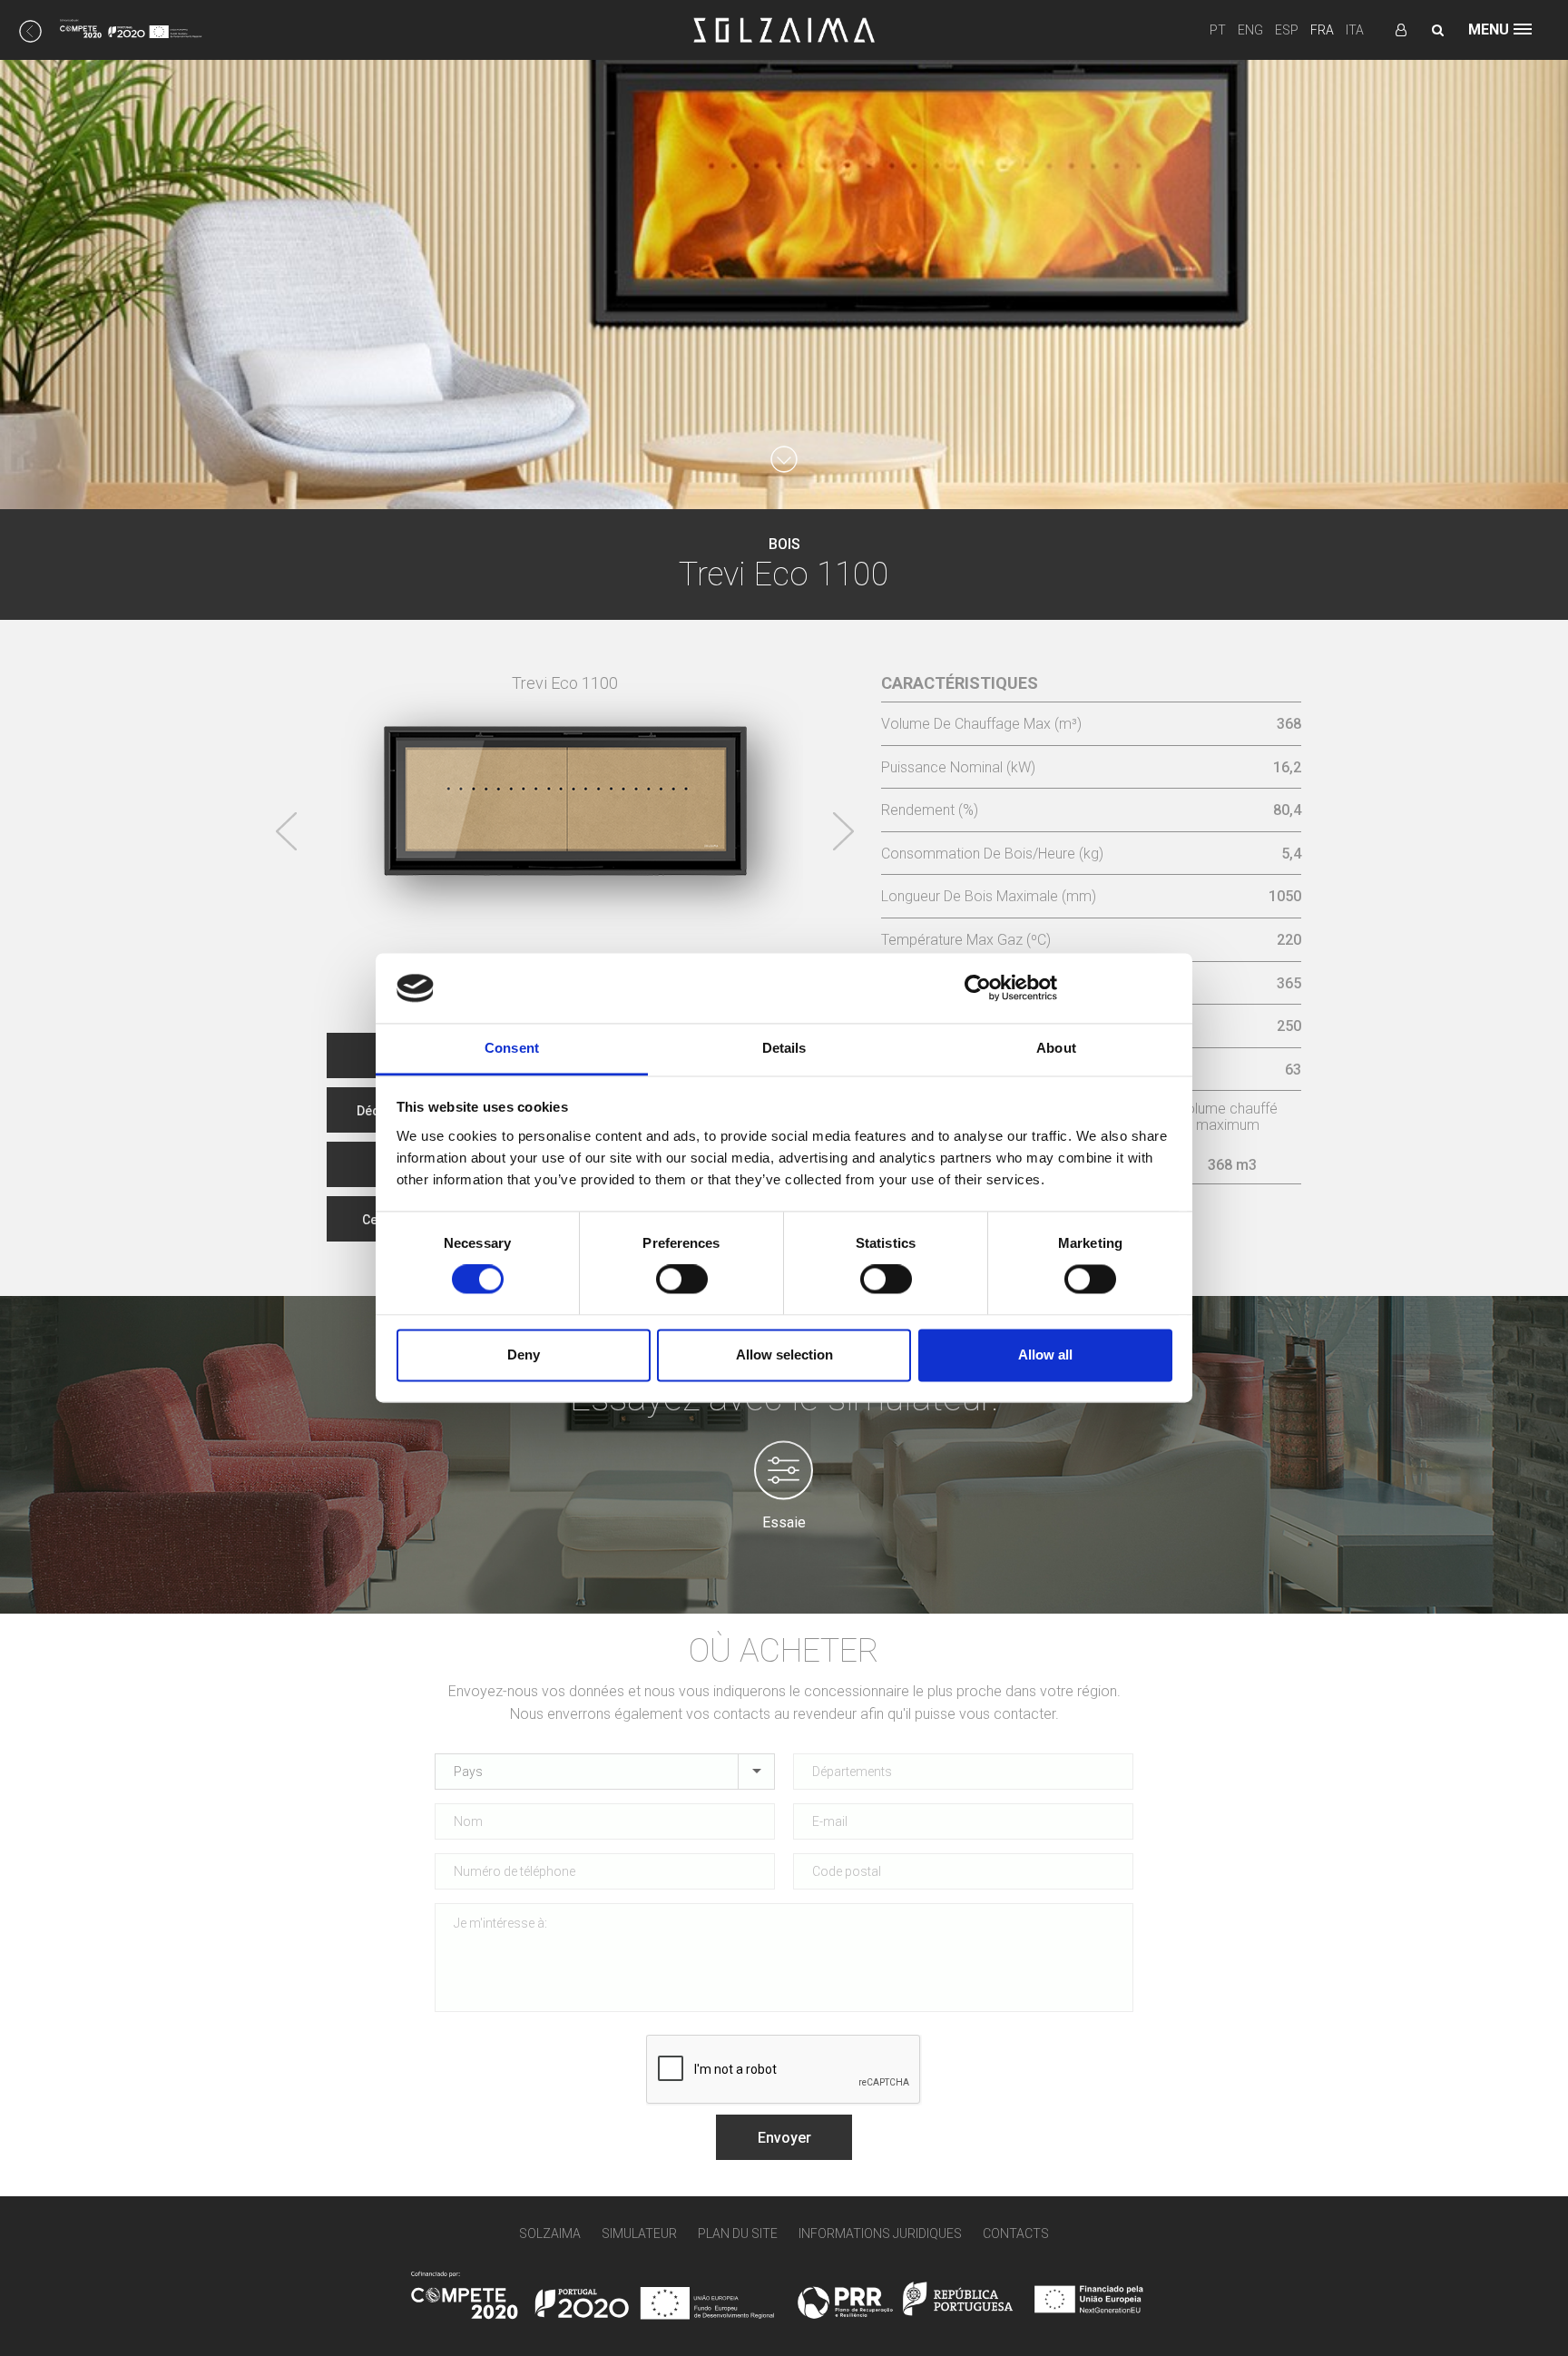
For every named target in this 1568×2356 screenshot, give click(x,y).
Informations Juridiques (880, 2233)
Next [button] (843, 831)
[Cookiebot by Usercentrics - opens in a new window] (978, 988)
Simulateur (639, 2233)
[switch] (682, 1280)
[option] (565, 788)
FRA (1322, 30)
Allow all (1045, 1355)
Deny (524, 1355)
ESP (1287, 30)
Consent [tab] (512, 1048)
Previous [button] (287, 831)
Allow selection (784, 1355)
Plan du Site (738, 2233)
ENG (1250, 30)
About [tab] (1056, 1048)
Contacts (1016, 2233)
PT (1218, 30)
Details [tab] (784, 1048)
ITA (1355, 30)
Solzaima (550, 2233)
